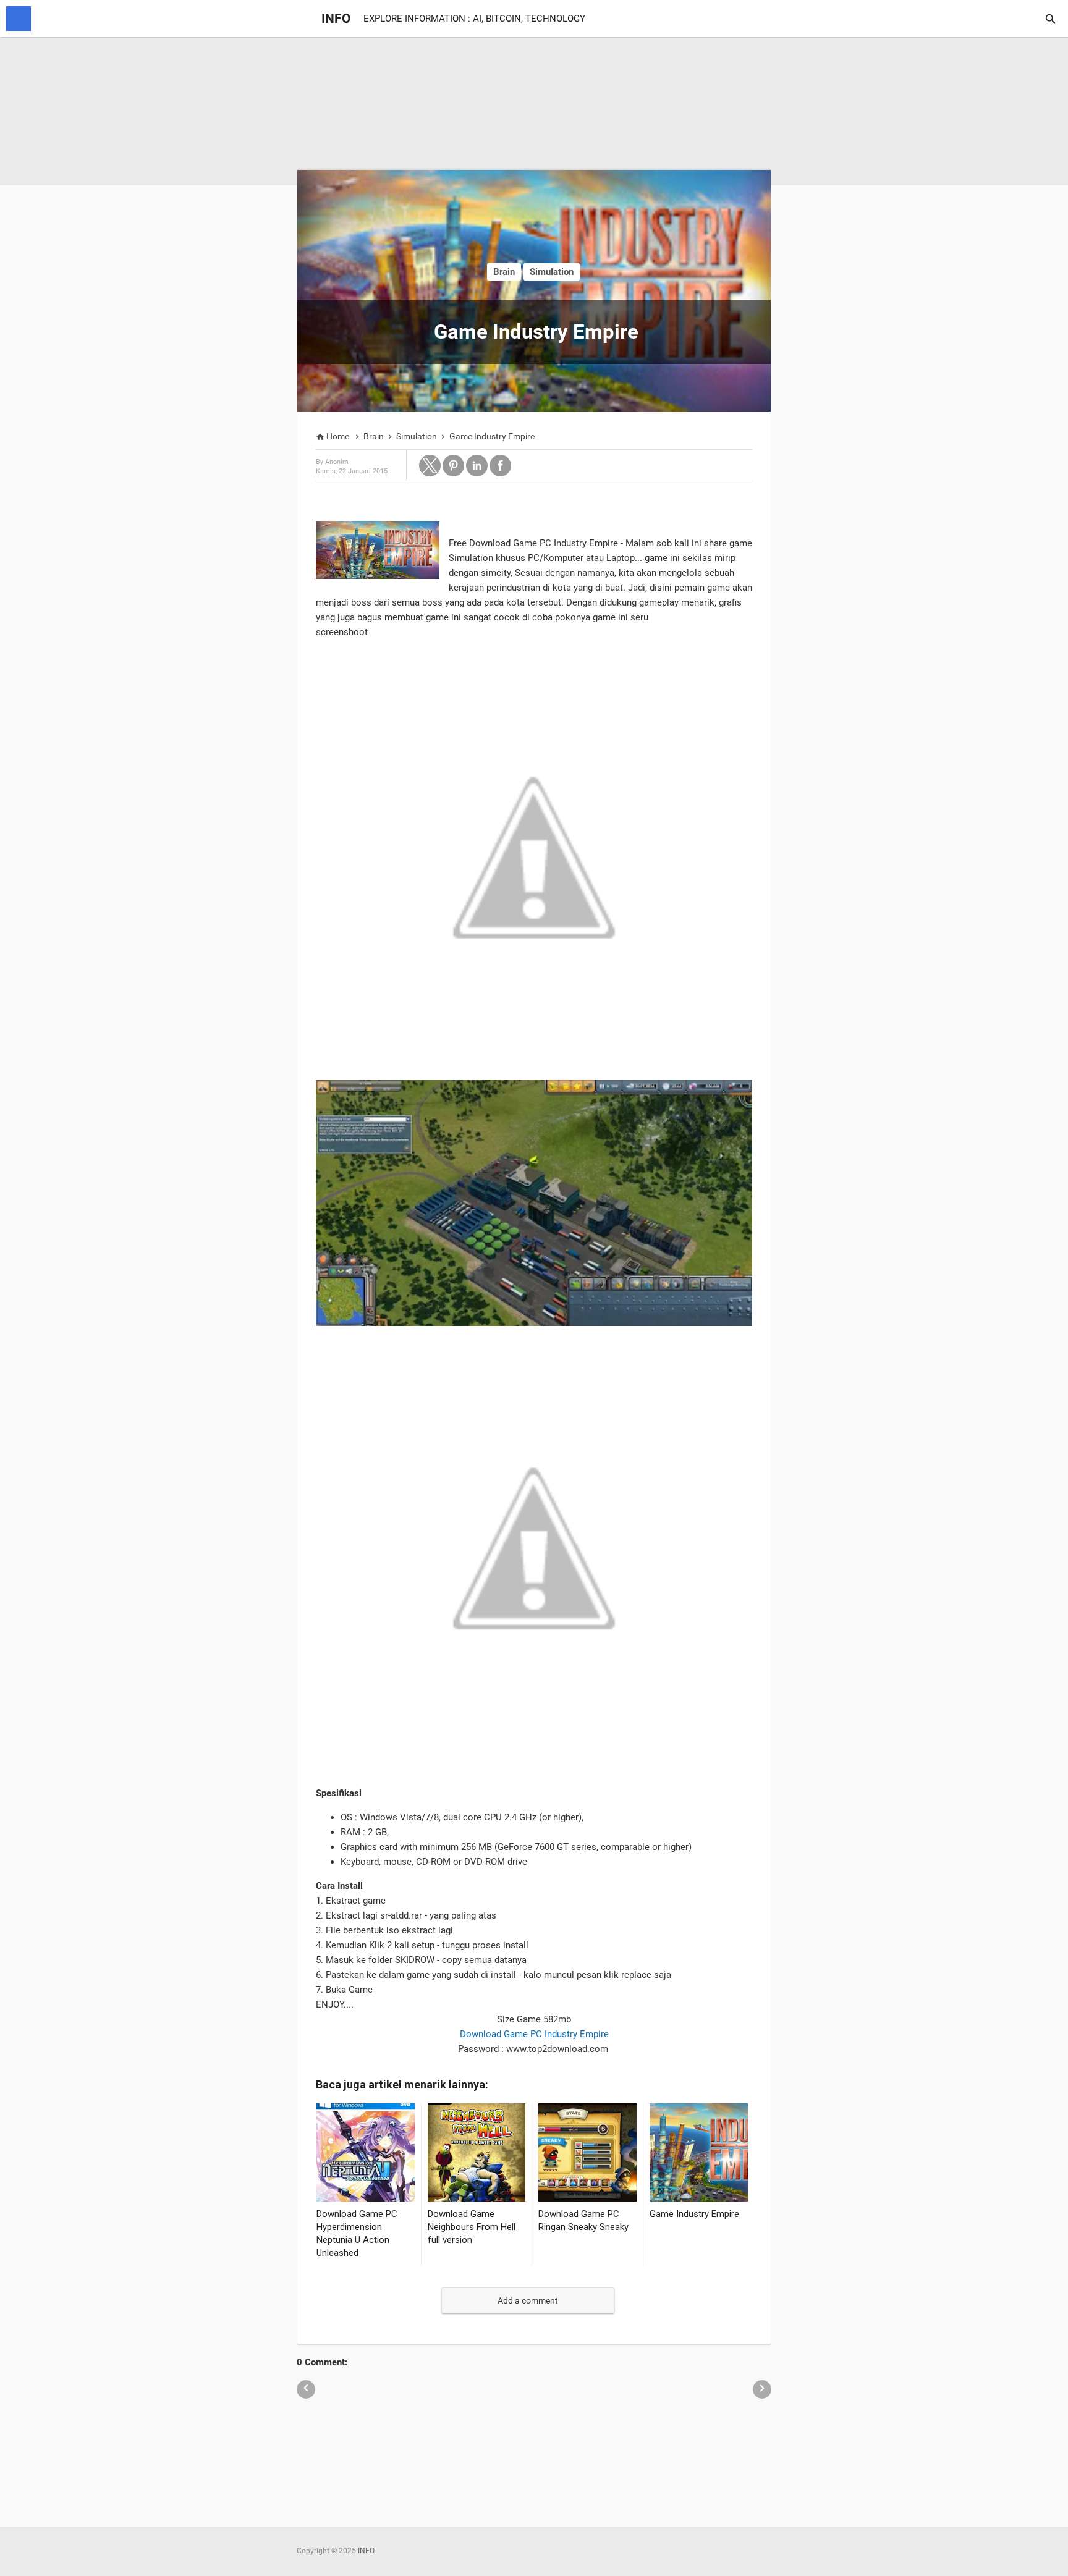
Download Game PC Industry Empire (534, 2034)
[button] (430, 466)
